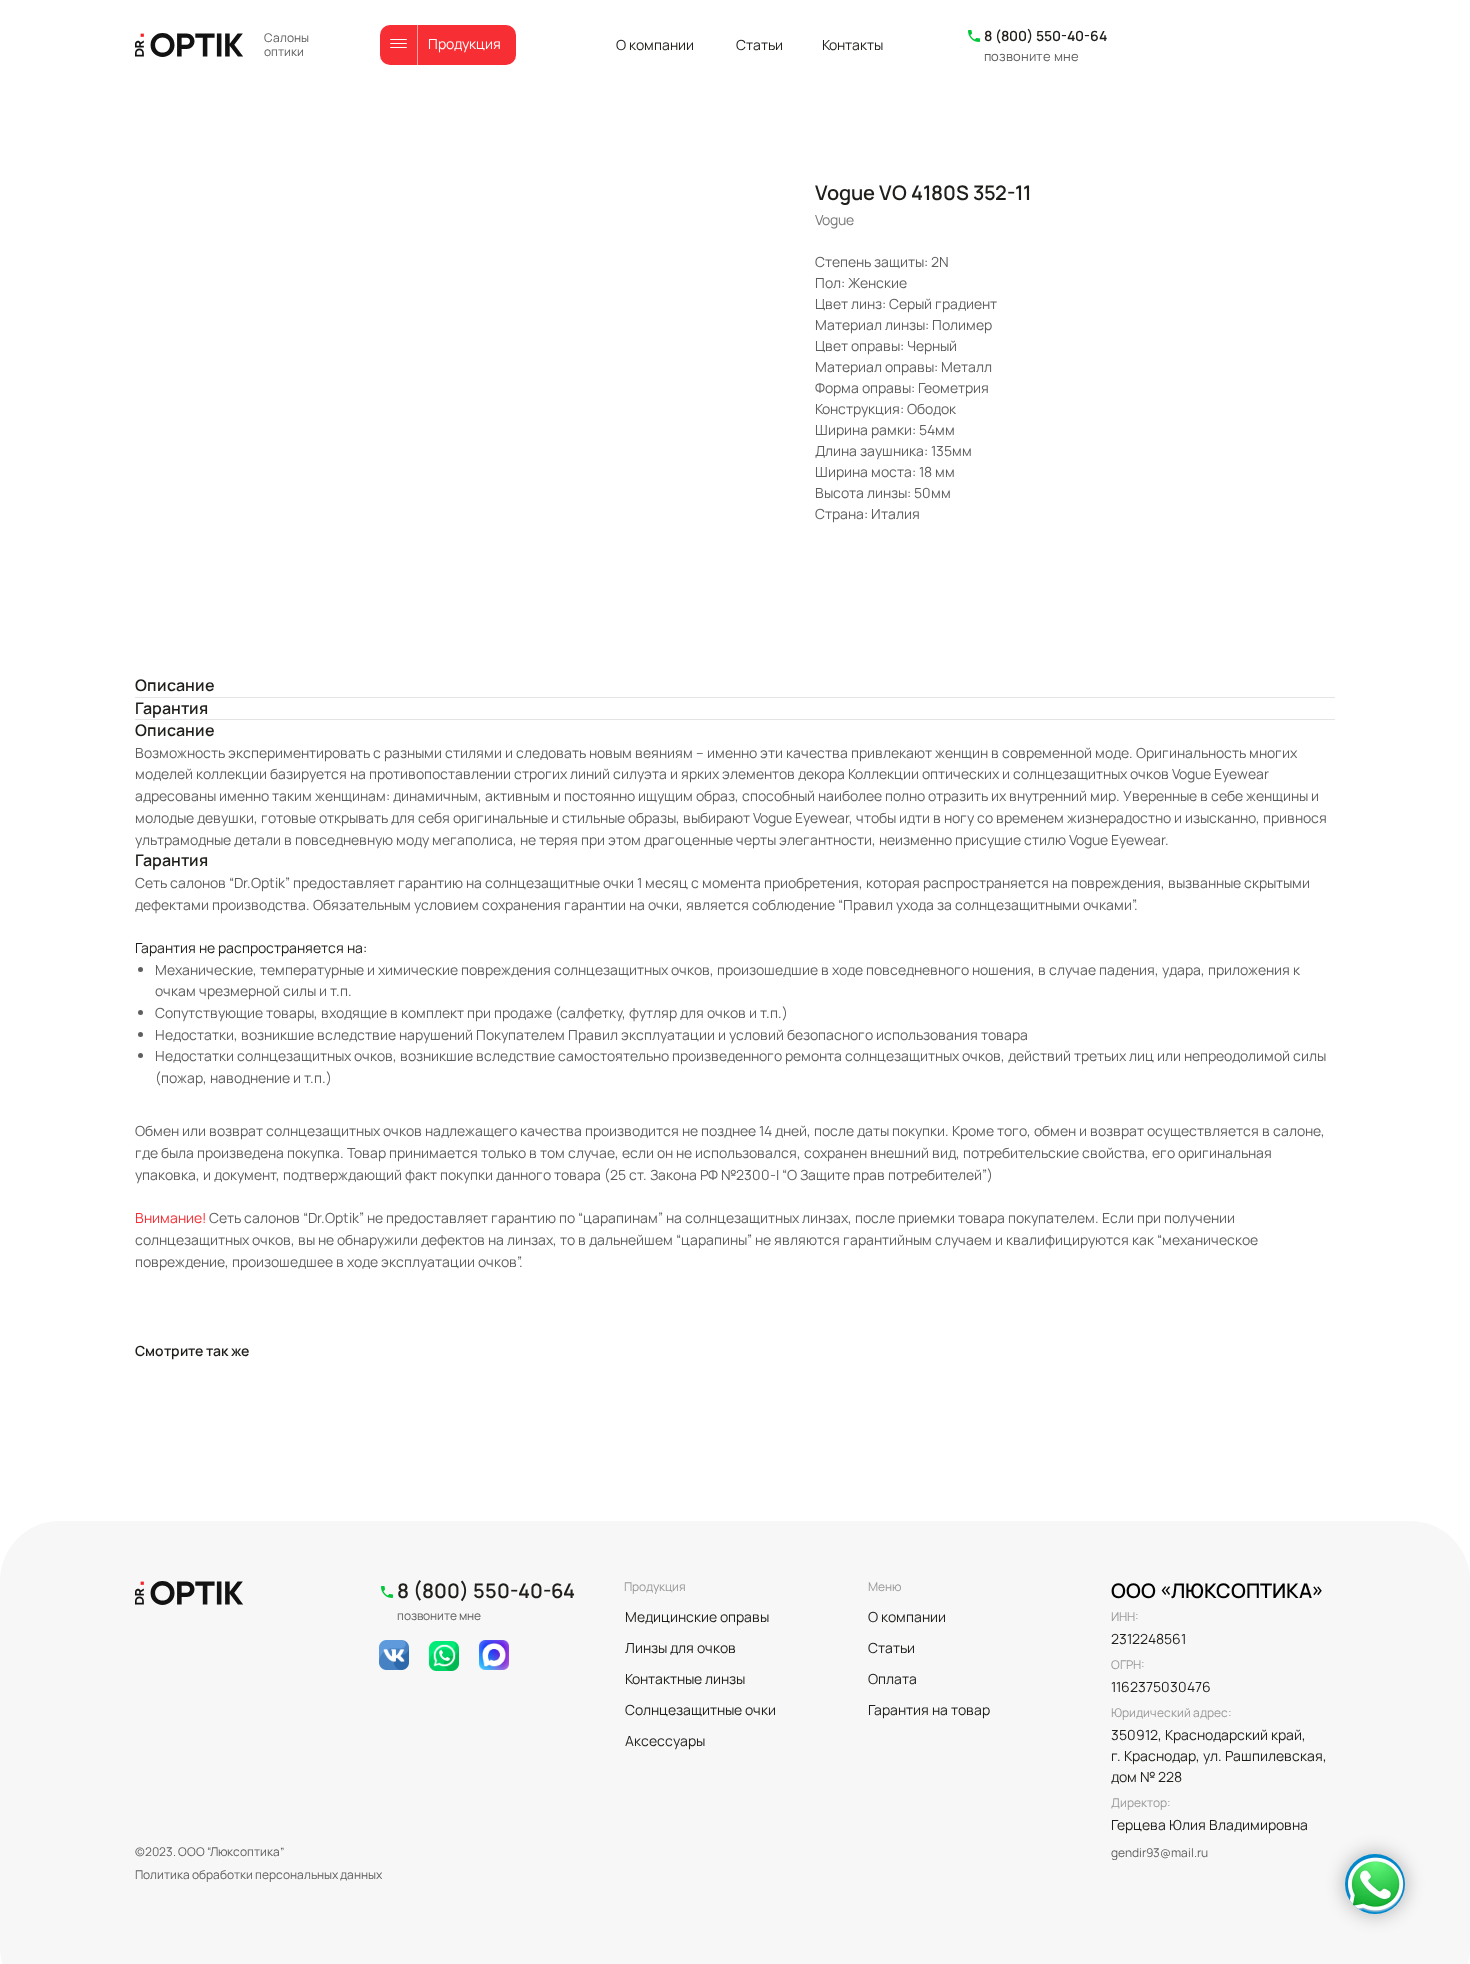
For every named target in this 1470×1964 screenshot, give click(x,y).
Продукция (464, 43)
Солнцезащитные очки (700, 1709)
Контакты (852, 44)
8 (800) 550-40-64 (1045, 35)
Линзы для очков (680, 1647)
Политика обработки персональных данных (258, 1874)
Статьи (759, 44)
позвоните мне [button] (1031, 56)
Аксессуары (665, 1740)
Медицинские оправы (697, 1616)
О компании (655, 44)
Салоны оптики (286, 44)
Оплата (892, 1678)
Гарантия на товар (929, 1709)
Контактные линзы (685, 1678)
